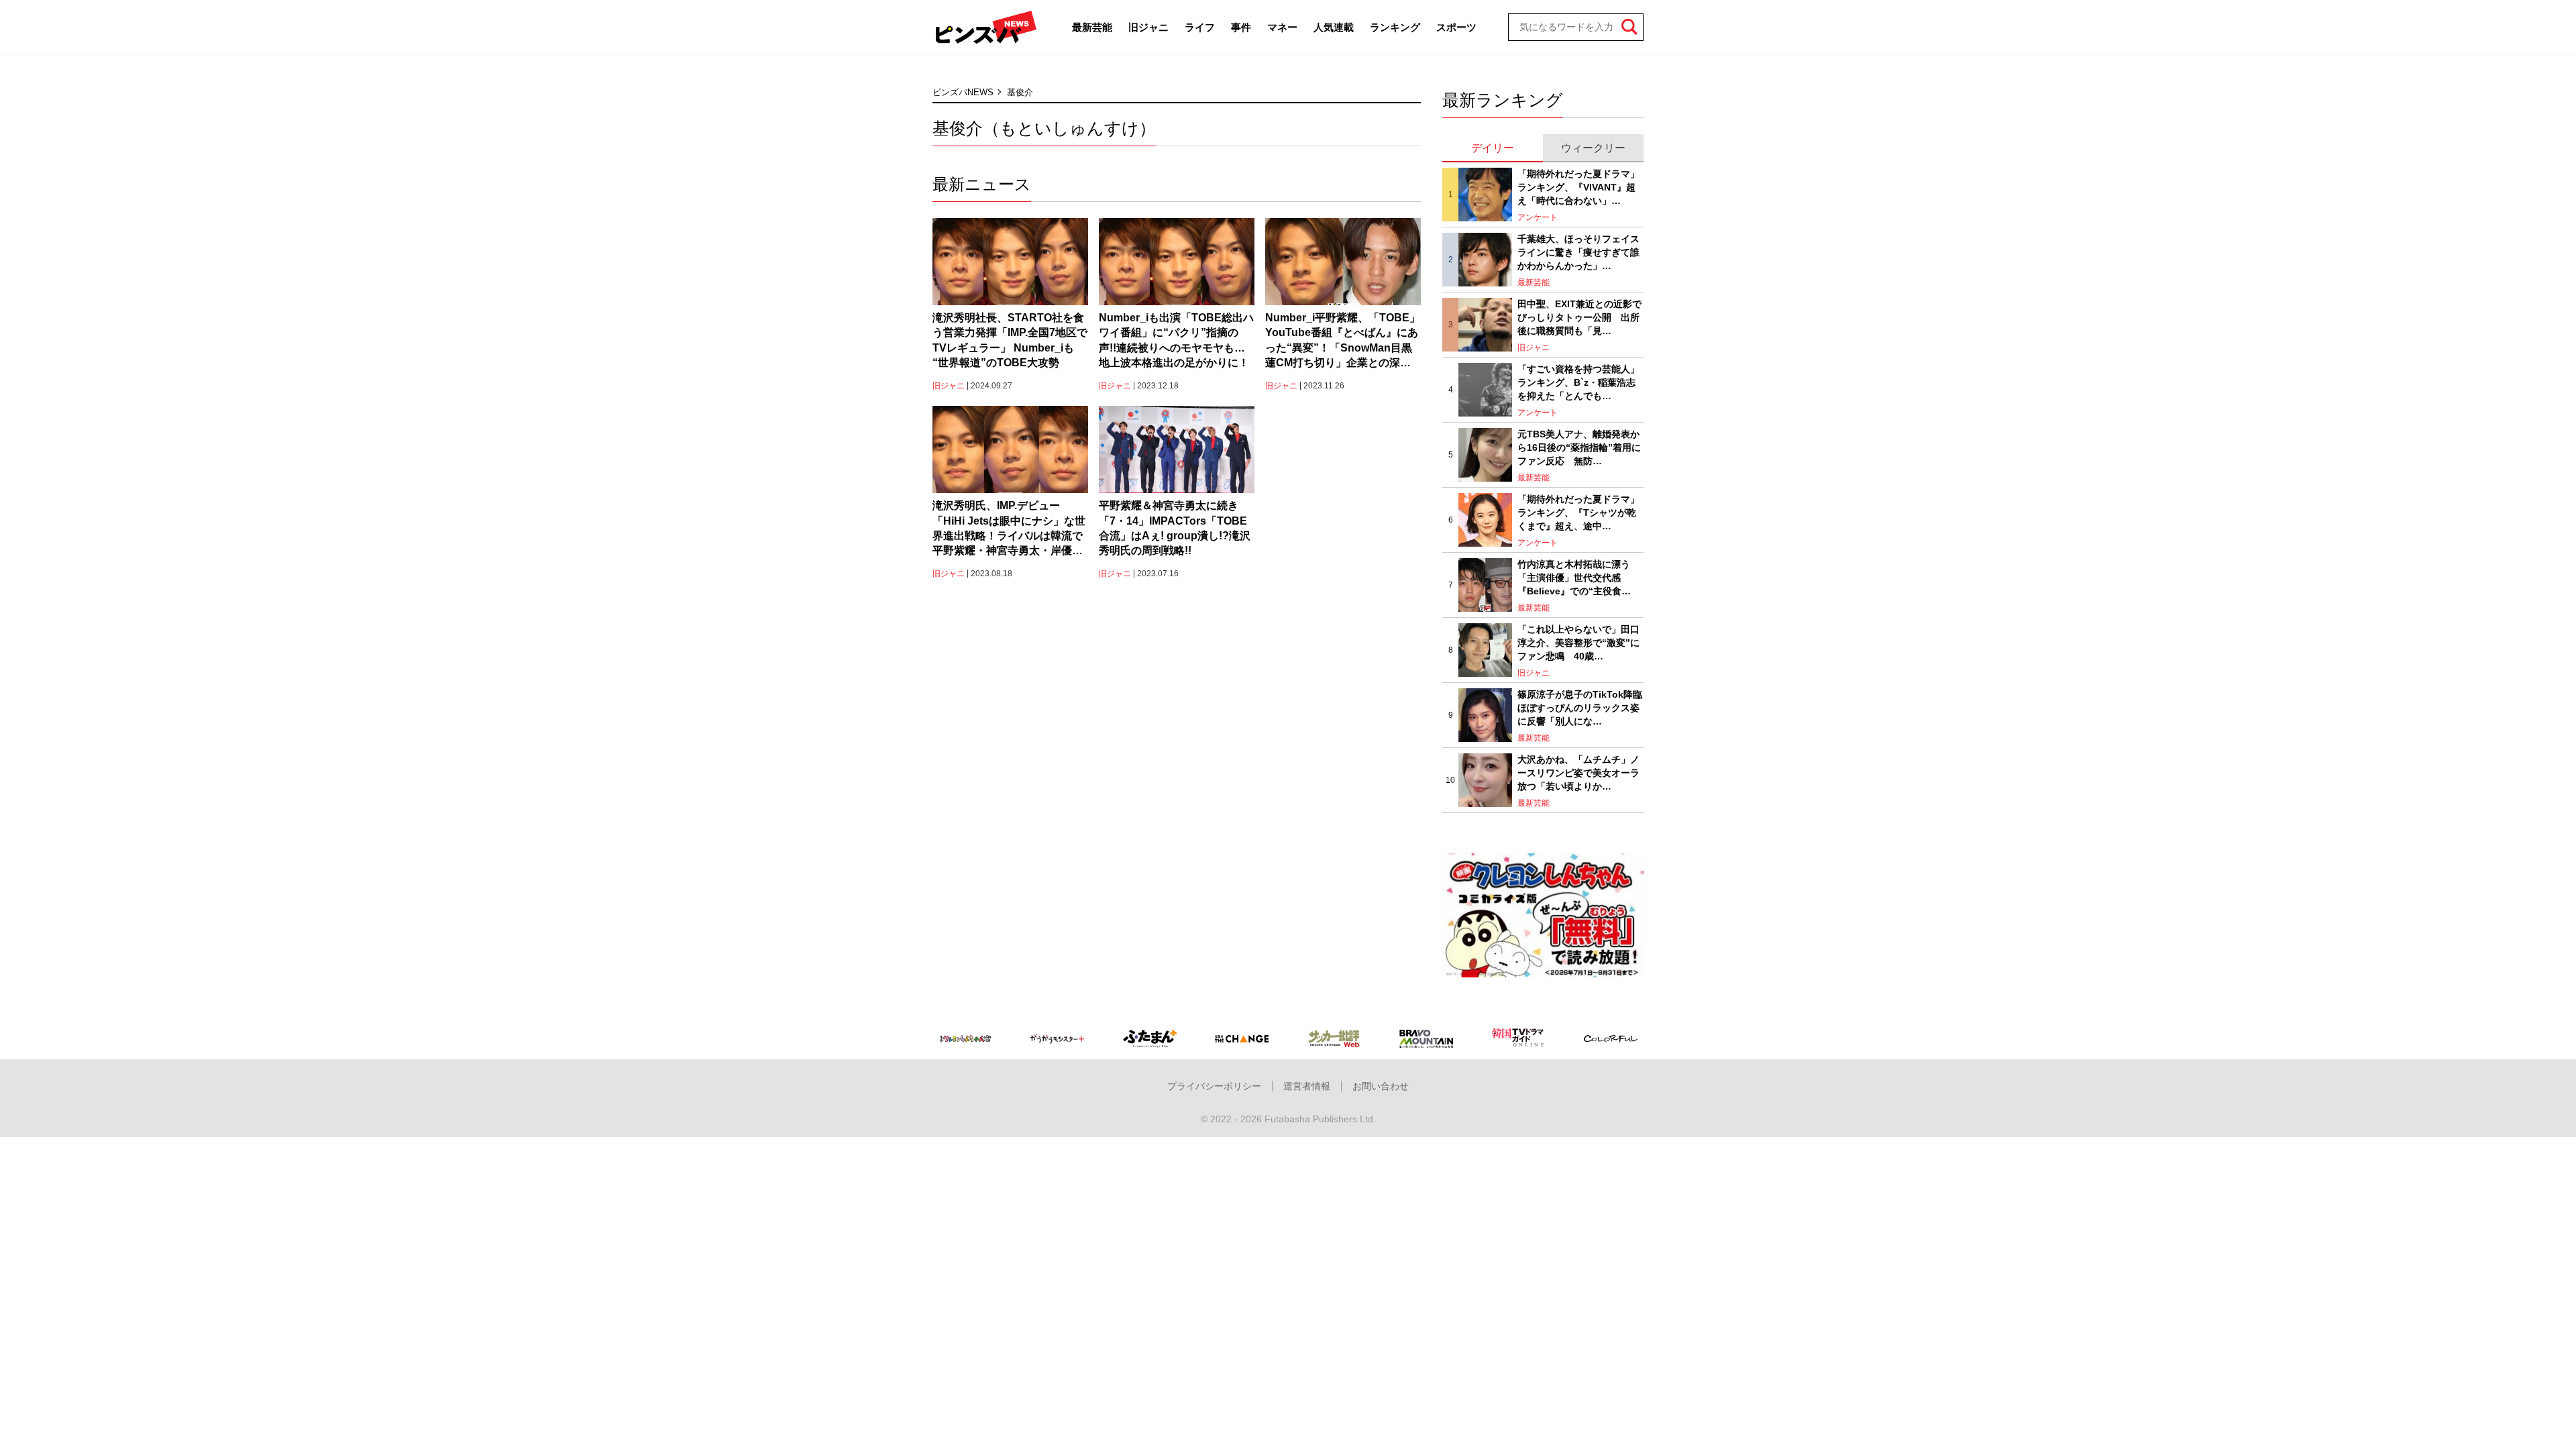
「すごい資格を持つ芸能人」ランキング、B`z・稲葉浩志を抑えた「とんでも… (1578, 382)
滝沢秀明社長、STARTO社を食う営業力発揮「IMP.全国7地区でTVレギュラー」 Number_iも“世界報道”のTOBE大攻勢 (1010, 340)
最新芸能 (1092, 27)
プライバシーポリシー (1214, 1086)
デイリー (1493, 148)
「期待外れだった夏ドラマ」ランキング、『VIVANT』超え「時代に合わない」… (1578, 187)
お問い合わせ (1381, 1086)
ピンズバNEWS (963, 92)
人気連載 (1334, 27)
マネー (1282, 27)
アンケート (1538, 217)
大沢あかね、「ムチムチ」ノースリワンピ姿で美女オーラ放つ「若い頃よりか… (1578, 772)
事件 (1241, 27)
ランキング (1395, 27)
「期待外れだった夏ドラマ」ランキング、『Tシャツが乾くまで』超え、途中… (1578, 512)
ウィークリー (1593, 148)
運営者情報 (1307, 1086)
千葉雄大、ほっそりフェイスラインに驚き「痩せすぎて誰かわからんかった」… (1578, 252)
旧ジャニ (1148, 27)
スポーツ (1456, 27)
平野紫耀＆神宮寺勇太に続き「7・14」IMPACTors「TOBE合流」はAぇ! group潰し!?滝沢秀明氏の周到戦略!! (1175, 528)
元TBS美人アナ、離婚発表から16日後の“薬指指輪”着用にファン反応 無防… (1579, 447)
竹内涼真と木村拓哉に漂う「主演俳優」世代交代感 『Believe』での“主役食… (1574, 577)
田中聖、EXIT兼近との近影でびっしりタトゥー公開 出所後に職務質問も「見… (1579, 317)
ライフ (1200, 27)
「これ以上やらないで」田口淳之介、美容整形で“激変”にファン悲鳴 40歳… (1578, 642)
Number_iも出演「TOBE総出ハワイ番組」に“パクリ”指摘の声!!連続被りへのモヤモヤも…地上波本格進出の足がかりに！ (1176, 340)
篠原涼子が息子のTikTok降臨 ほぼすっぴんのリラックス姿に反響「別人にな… (1580, 707)
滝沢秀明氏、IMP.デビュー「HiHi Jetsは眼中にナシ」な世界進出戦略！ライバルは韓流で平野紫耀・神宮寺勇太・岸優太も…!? (1009, 529)
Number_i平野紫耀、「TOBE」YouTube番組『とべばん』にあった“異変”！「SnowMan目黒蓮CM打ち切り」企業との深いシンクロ (1343, 341)
